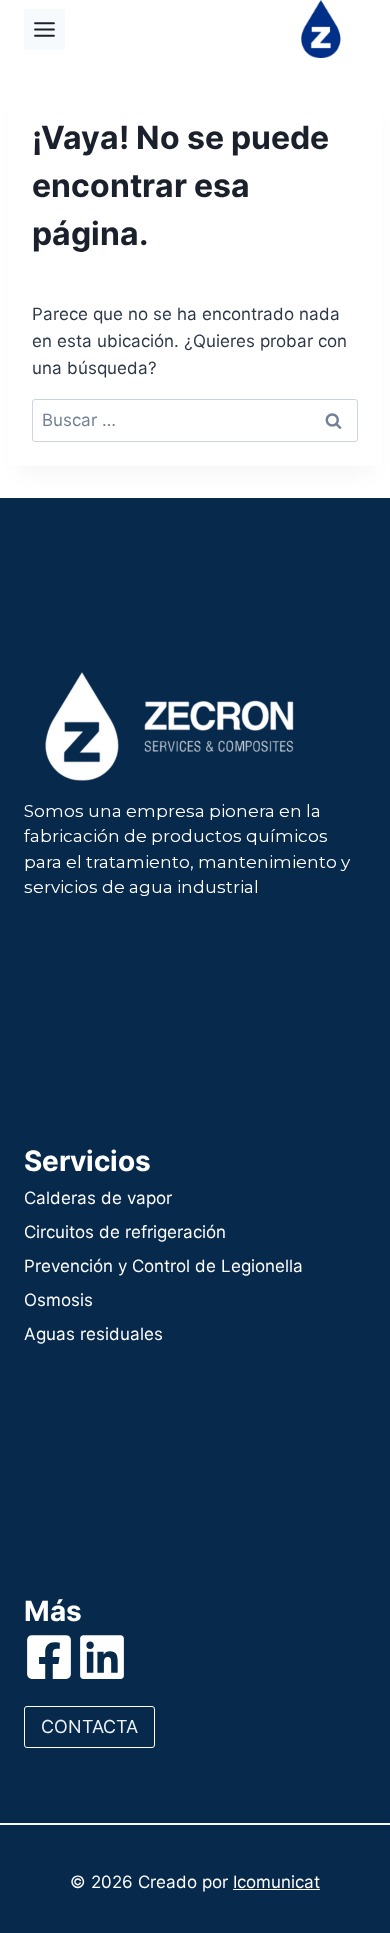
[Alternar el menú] (44, 29)
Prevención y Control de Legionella (163, 1266)
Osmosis (58, 1300)
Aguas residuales (93, 1334)
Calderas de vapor (98, 1198)
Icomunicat (276, 1882)
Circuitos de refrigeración (125, 1232)
